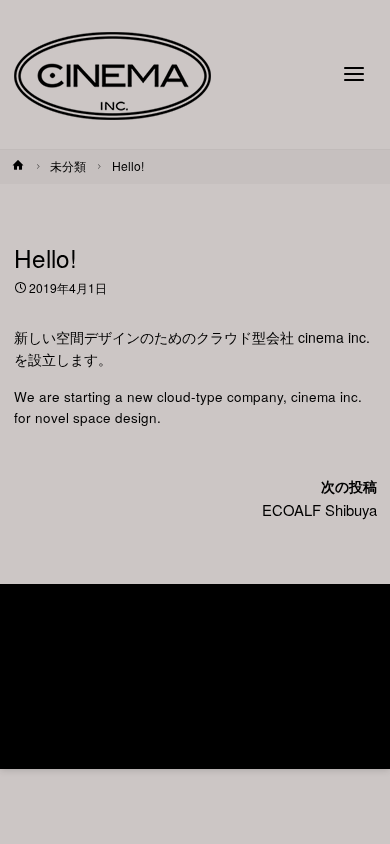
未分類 (68, 165)
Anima (187, 717)
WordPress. (263, 717)
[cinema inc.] (112, 74)
